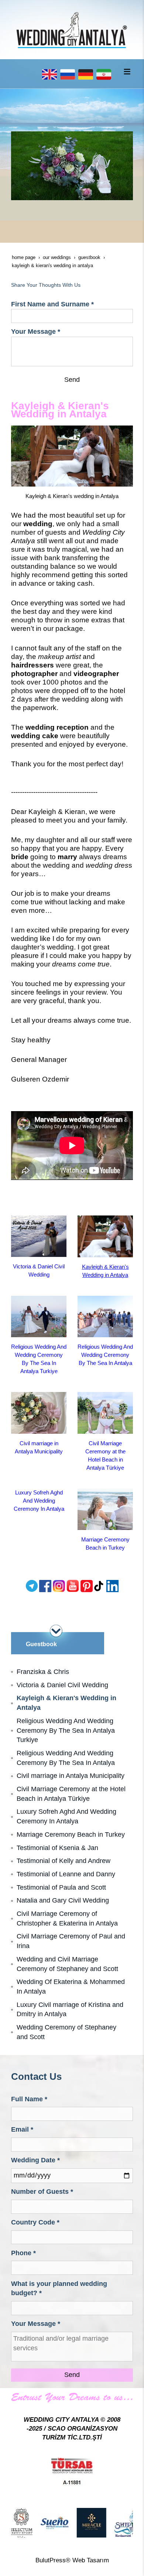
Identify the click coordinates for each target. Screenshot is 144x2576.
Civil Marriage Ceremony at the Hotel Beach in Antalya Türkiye (71, 1794)
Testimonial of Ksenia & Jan (57, 1848)
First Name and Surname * (52, 304)
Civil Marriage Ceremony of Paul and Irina (71, 1941)
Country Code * (35, 2222)
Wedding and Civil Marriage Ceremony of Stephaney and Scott (67, 1964)
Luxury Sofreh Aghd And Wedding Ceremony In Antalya (39, 1501)
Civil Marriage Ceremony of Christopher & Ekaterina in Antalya (67, 1918)
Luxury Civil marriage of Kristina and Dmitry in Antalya (70, 2010)
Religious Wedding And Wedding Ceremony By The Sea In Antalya (105, 1355)
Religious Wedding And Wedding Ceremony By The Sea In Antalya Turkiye (66, 1730)
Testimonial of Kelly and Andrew (64, 1861)
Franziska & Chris (43, 1672)
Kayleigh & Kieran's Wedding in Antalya (66, 1703)
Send (72, 380)
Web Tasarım (91, 2560)
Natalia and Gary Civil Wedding (63, 1900)
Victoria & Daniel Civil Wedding (62, 1685)
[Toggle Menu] (127, 71)
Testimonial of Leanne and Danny (66, 1874)
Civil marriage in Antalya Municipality (71, 1776)
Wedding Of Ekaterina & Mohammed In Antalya (71, 1987)
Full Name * (29, 2099)
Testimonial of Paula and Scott (61, 1887)
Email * (22, 2129)
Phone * (23, 2253)
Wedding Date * (35, 2160)
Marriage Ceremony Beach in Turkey (71, 1835)
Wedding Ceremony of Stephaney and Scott (66, 2032)
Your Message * (36, 332)
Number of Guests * (42, 2192)
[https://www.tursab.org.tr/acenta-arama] (72, 2471)
